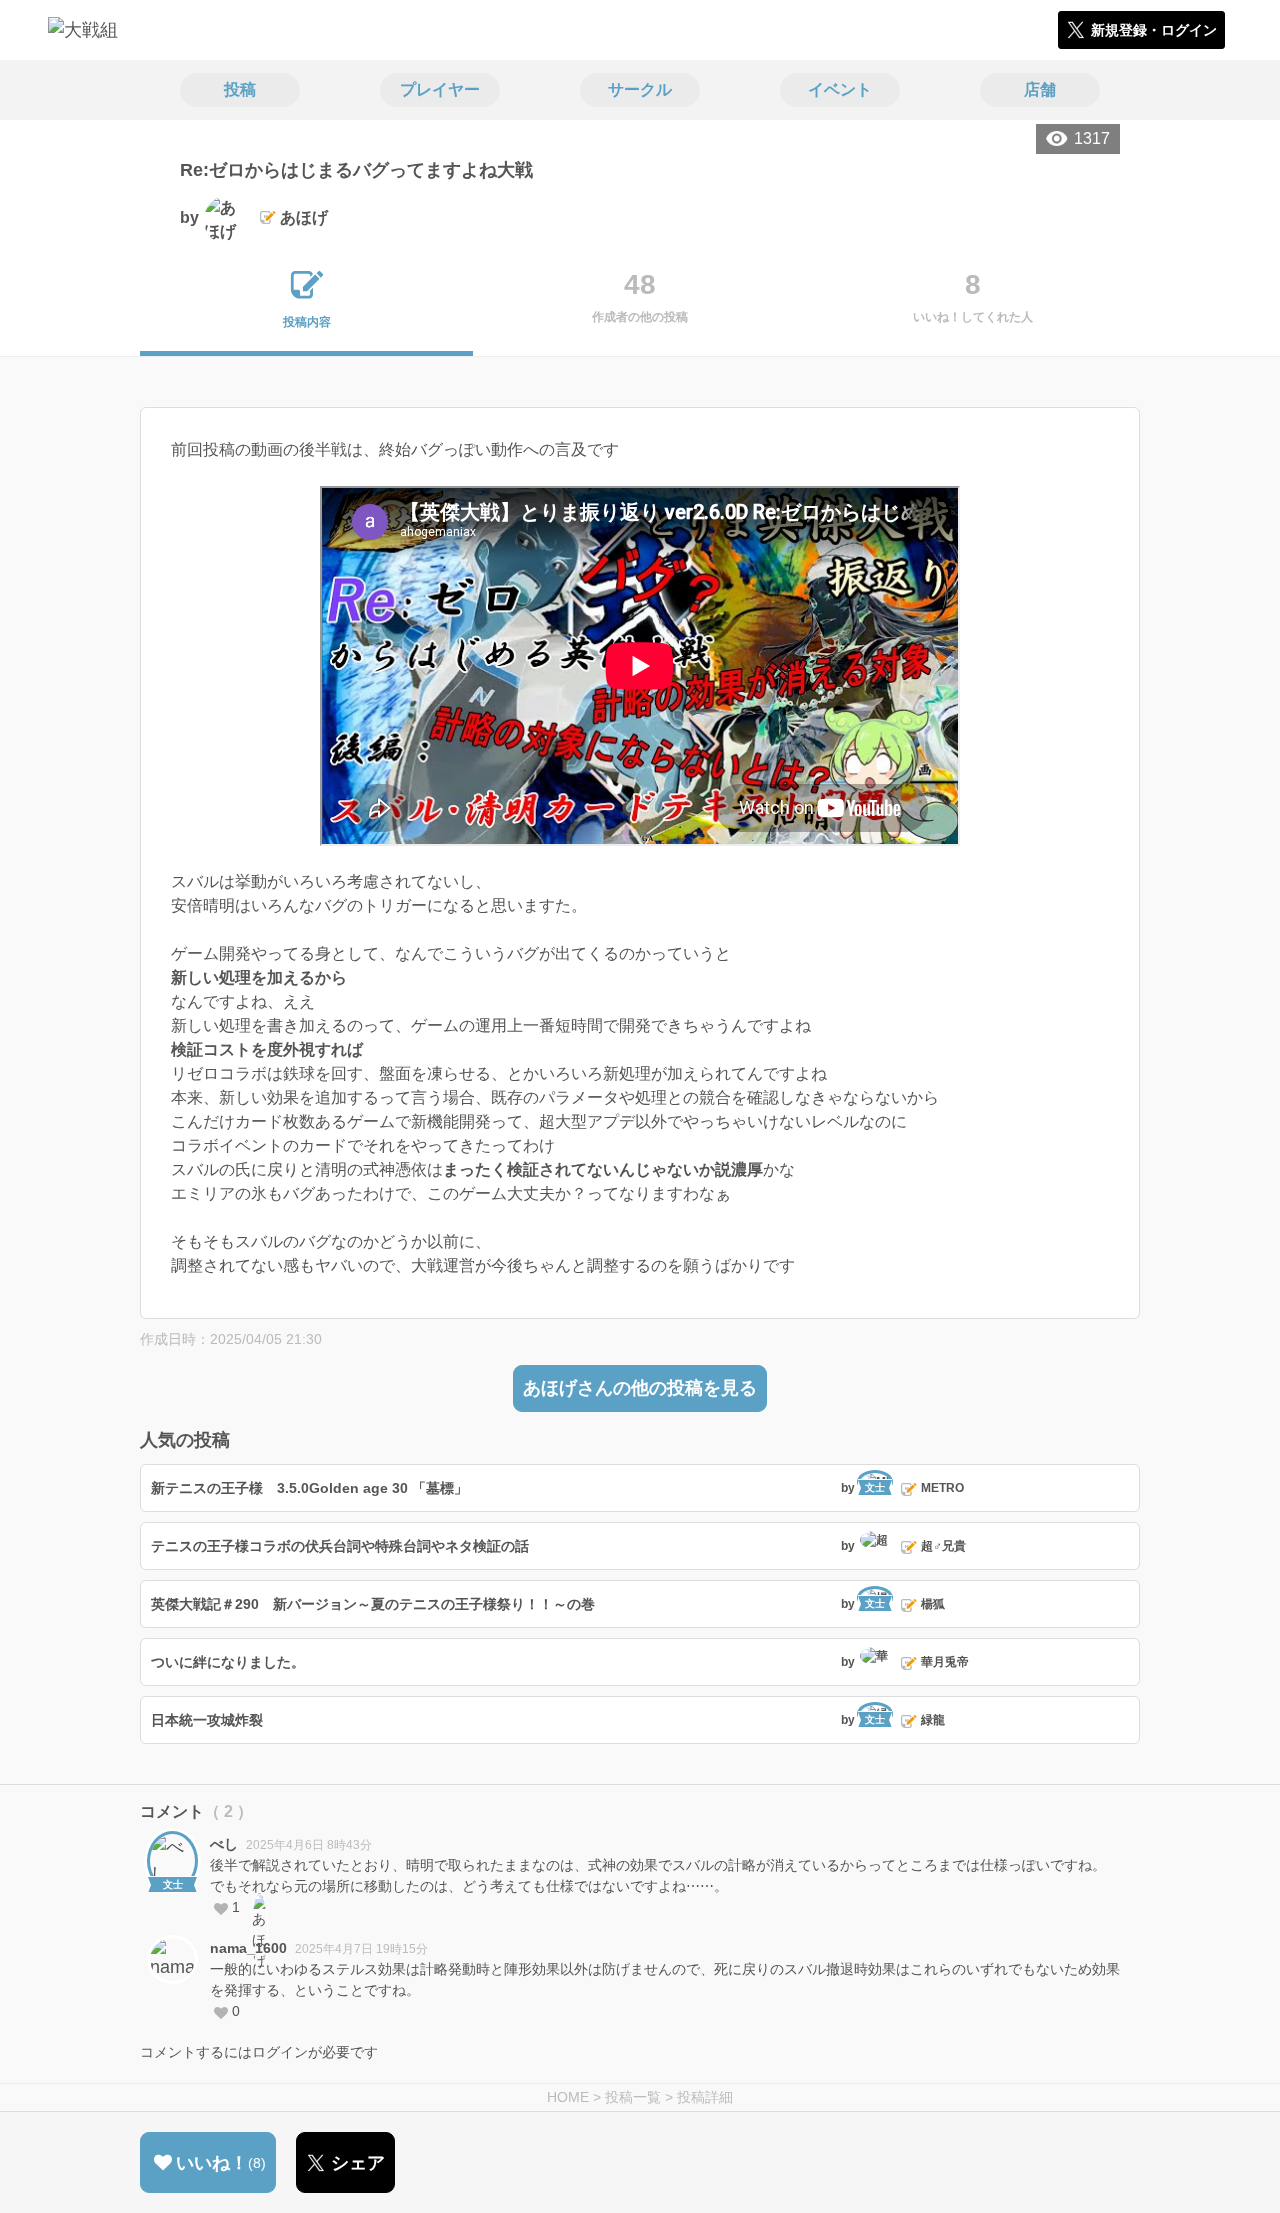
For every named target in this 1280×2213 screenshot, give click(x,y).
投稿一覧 (633, 2097)
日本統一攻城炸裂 (207, 1720)
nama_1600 (248, 1948)
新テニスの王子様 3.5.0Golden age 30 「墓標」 (309, 1488)
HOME (568, 2097)
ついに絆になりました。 (228, 1662)
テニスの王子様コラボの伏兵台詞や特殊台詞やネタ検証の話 (340, 1546)
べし (224, 1844)
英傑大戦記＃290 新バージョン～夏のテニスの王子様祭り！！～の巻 (373, 1604)
